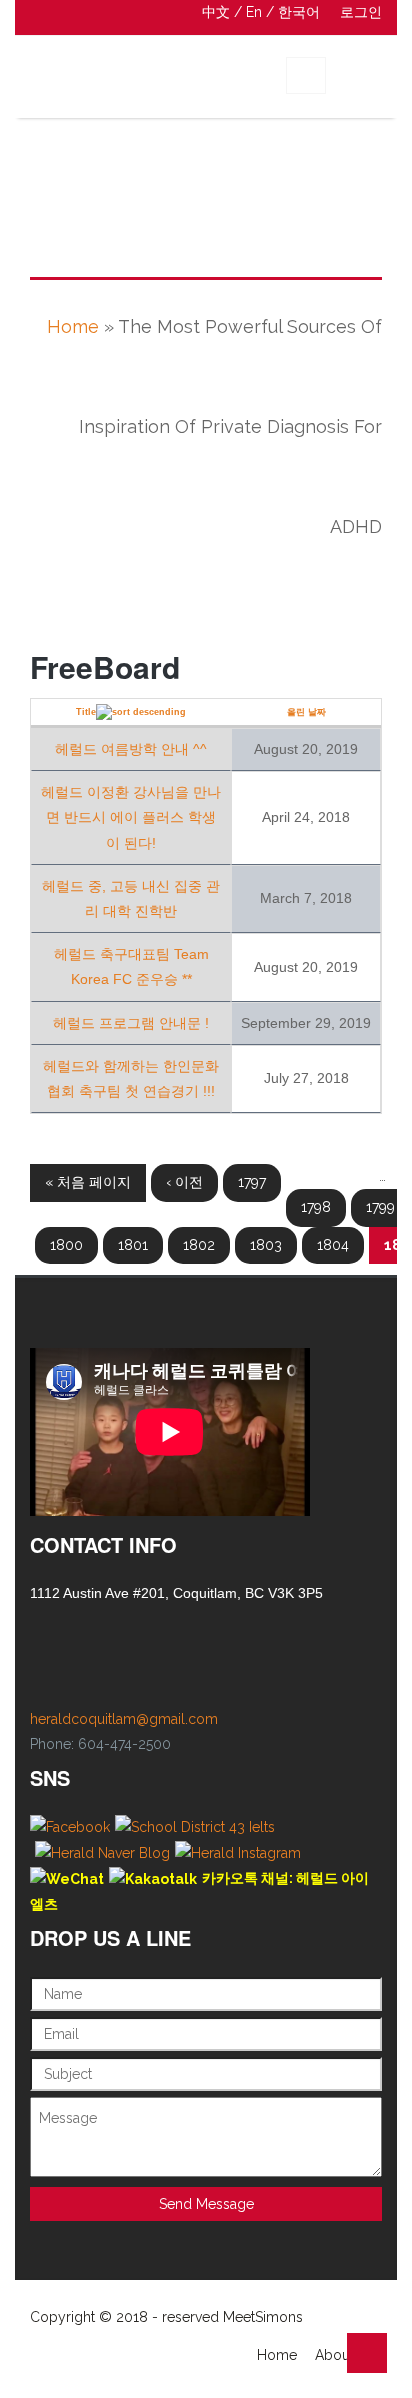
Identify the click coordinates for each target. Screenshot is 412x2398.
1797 (252, 1182)
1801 (133, 1245)
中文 (216, 12)
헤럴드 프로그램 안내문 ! (131, 1023)
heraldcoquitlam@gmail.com (124, 1719)
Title (86, 712)
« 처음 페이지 (88, 1182)
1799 (380, 1207)
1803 (266, 1245)
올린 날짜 (306, 712)
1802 (199, 1245)
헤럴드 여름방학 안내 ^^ (131, 749)
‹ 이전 (184, 1182)
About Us (345, 2355)
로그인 (361, 12)
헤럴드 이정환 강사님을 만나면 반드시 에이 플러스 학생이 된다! (131, 817)
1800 (66, 1245)
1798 (316, 1207)
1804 (333, 1245)
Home (73, 326)
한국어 (299, 12)
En (254, 12)
